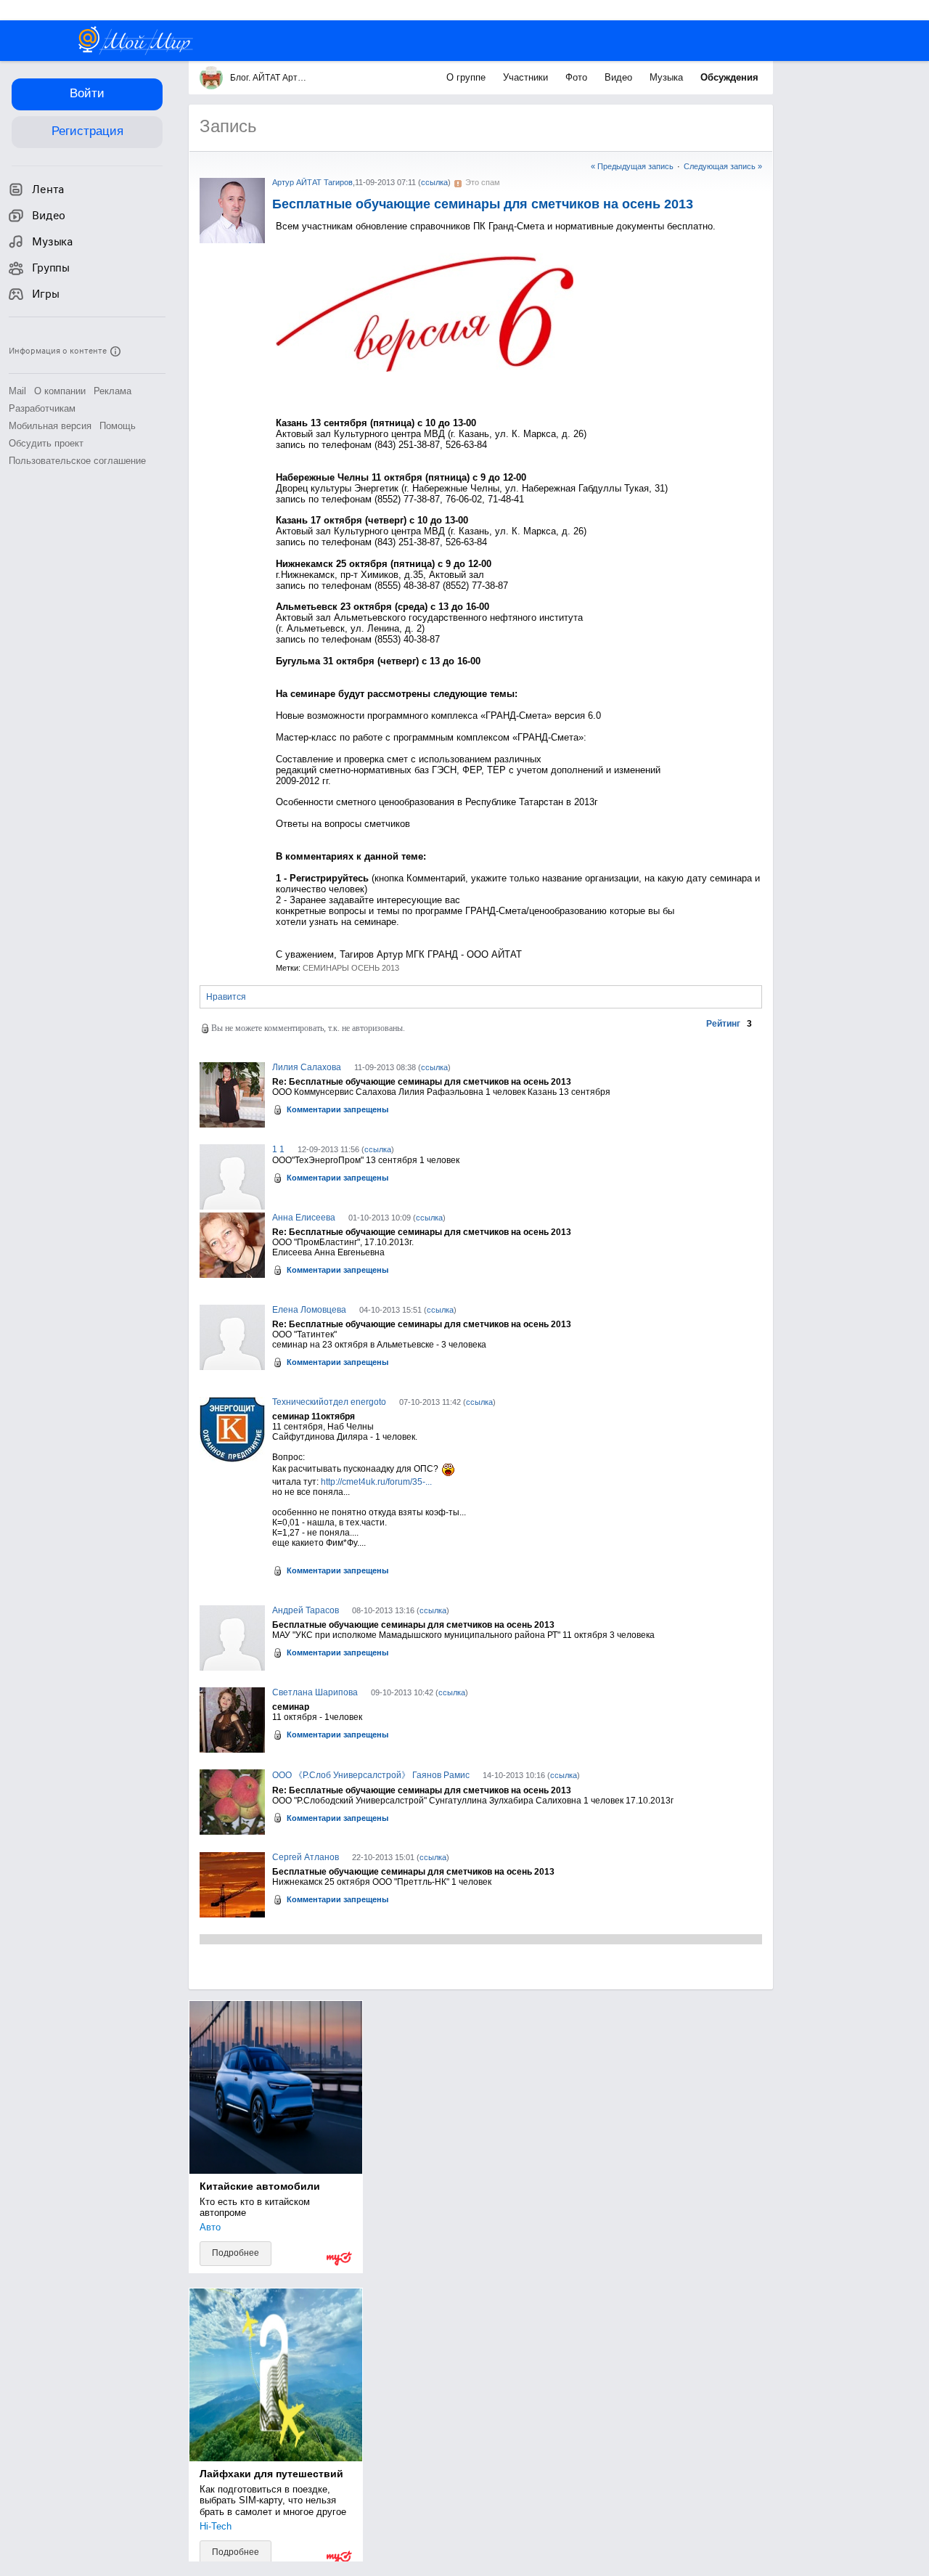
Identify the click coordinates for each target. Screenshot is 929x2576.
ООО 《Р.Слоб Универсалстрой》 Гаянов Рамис (371, 1775)
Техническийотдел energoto (329, 1402)
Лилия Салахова (307, 1067)
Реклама (112, 391)
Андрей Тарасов (306, 1610)
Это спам (483, 182)
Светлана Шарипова (315, 1692)
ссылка (434, 182)
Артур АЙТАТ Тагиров (312, 182)
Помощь (118, 426)
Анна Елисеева (304, 1218)
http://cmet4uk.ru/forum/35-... (376, 1482)
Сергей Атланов (306, 1857)
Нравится (226, 997)
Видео (620, 77)
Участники (527, 77)
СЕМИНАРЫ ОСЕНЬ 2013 (351, 968)
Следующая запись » (723, 166)
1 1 (278, 1149)
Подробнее (236, 2253)
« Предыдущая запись (632, 166)
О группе (467, 77)
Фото (578, 77)
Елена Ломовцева (309, 1310)
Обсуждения (729, 77)
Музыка (668, 77)
